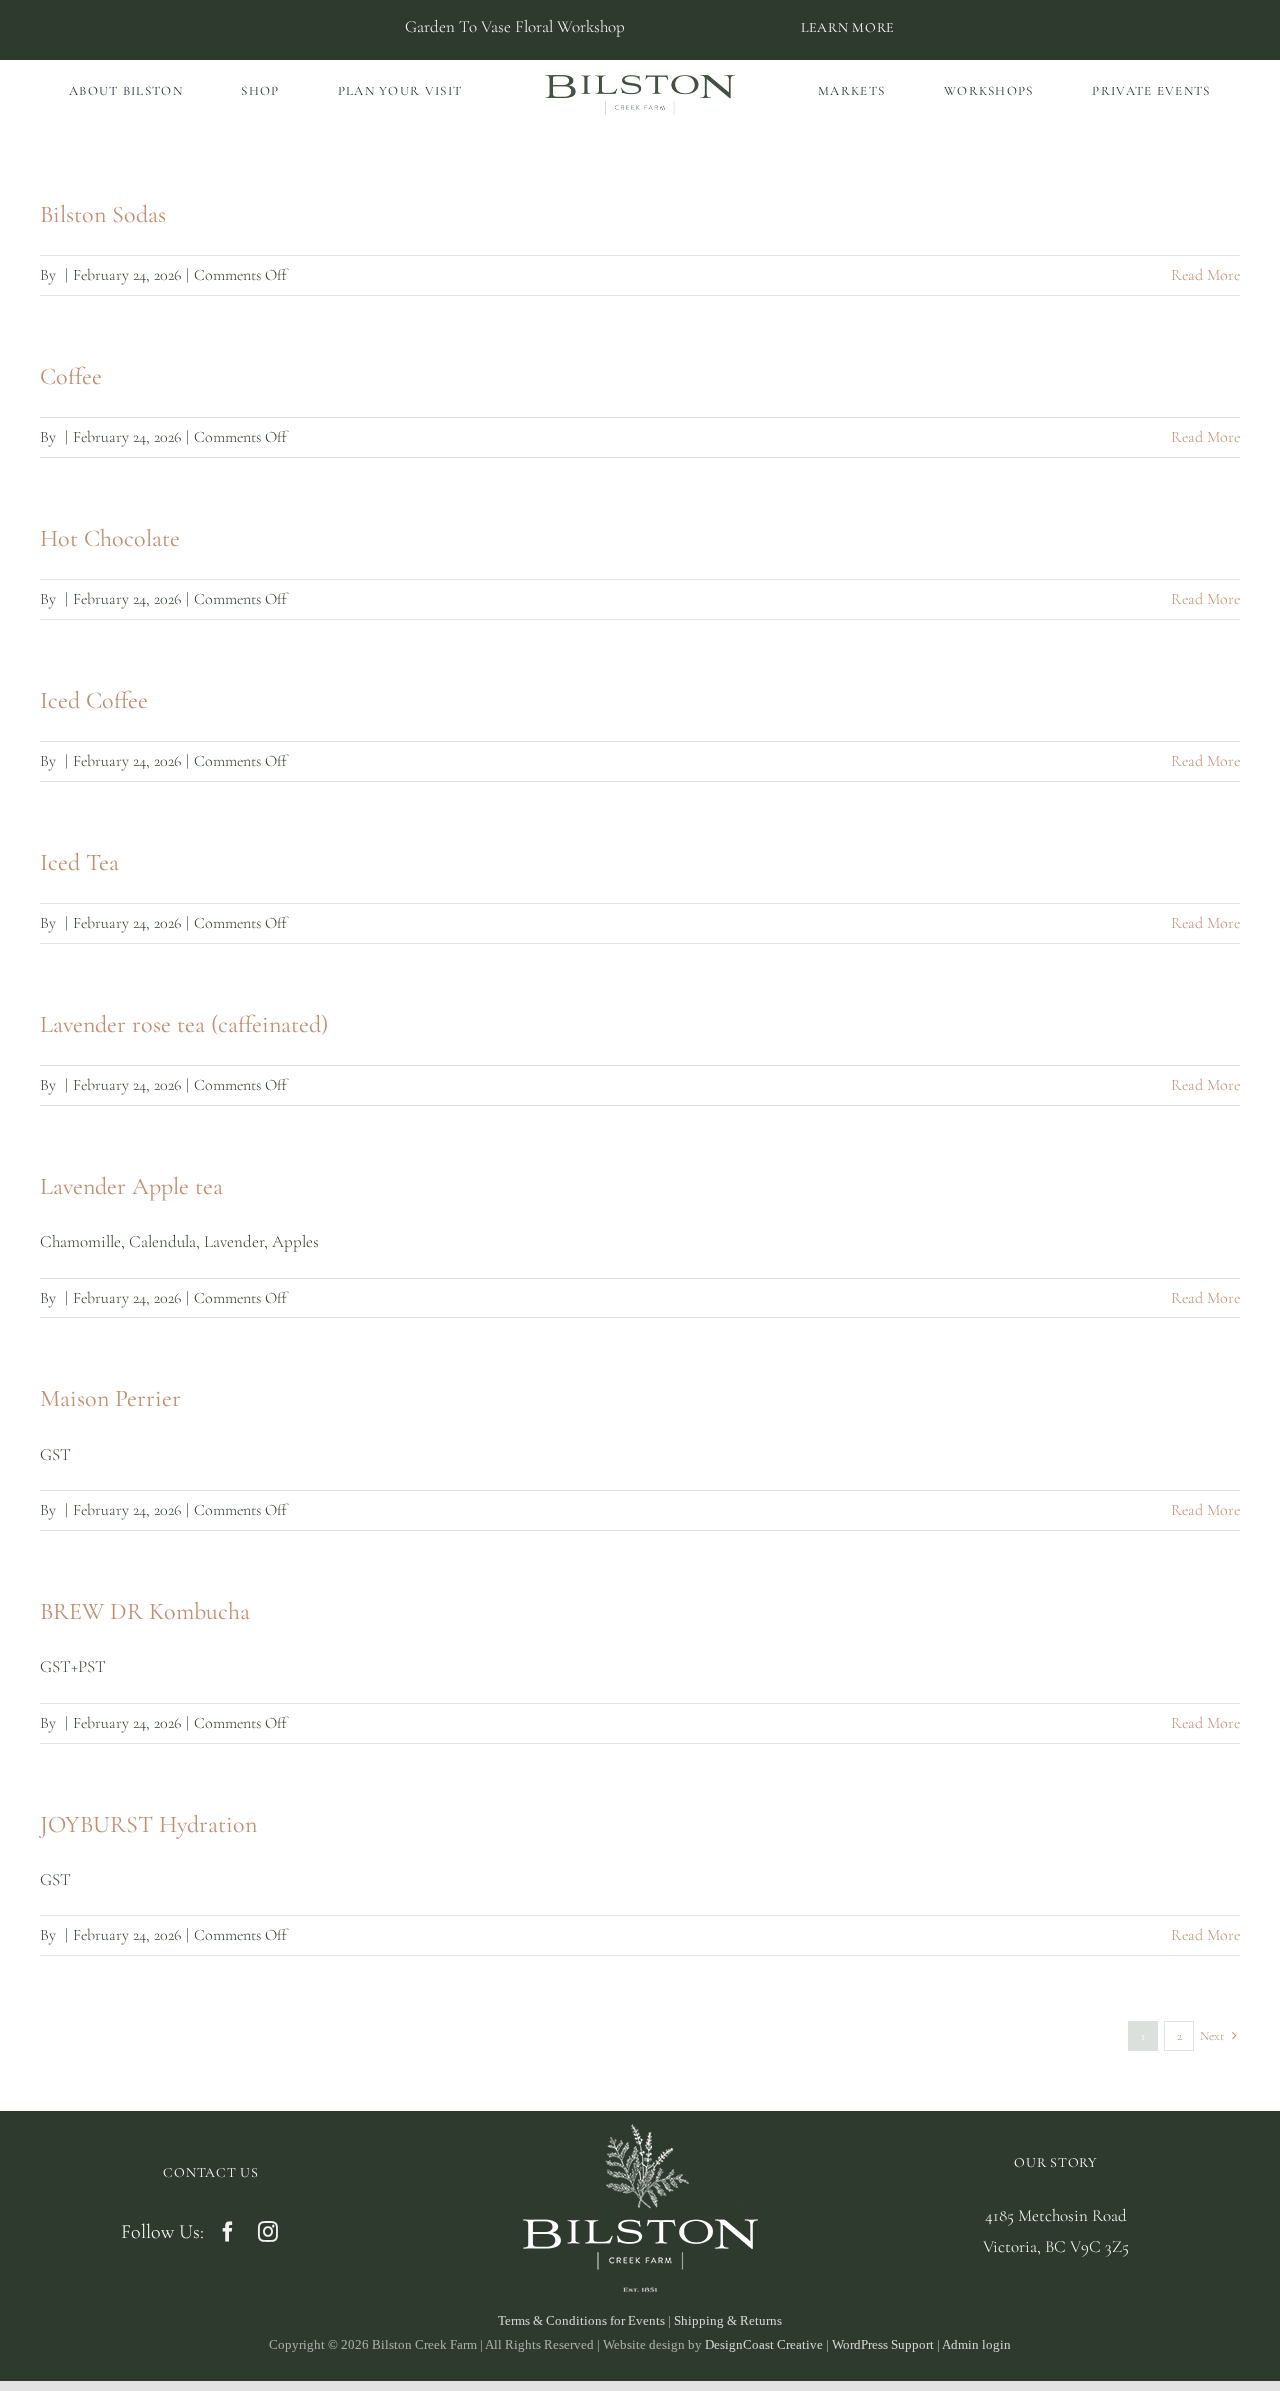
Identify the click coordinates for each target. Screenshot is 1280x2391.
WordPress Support (883, 2344)
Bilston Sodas (103, 214)
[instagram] (268, 2232)
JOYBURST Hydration (148, 1824)
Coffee (71, 376)
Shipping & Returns (728, 2320)
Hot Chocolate (110, 538)
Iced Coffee (94, 700)
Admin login (976, 2344)
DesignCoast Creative (764, 2344)
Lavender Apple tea (131, 1186)
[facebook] (228, 2232)
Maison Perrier (110, 1398)
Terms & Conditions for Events (581, 2320)
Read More (1205, 275)
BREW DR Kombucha (145, 1611)
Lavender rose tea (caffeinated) (184, 1024)
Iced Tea (79, 862)
